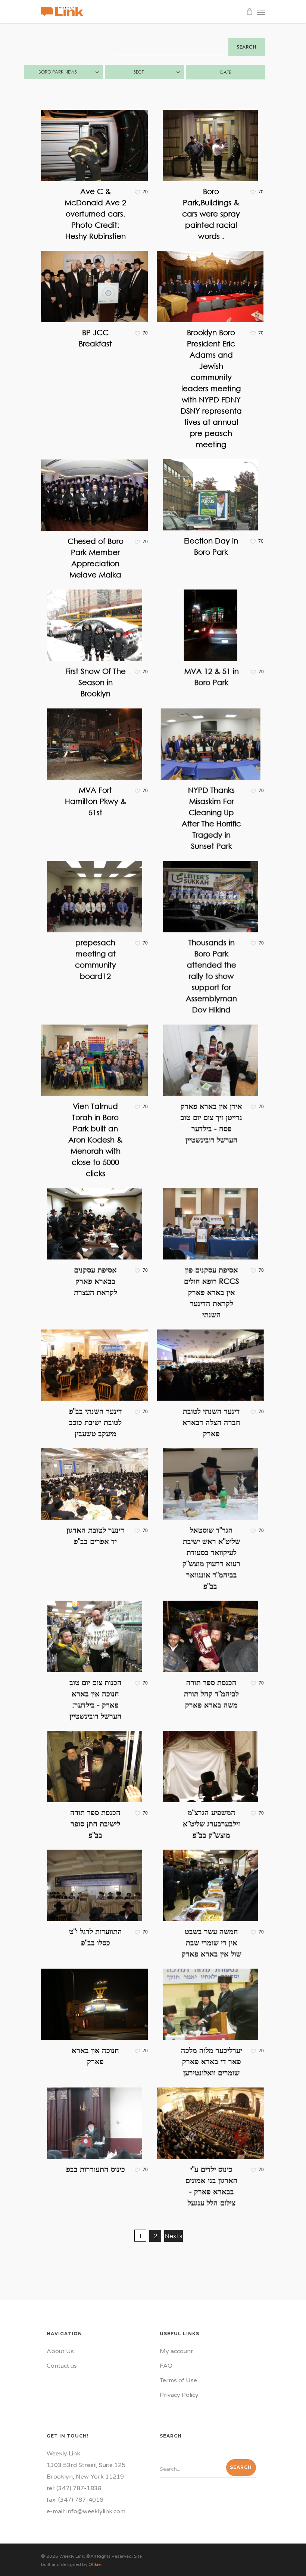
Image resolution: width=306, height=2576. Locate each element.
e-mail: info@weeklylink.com (86, 2511)
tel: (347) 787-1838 (74, 2488)
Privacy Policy (179, 2395)
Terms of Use (178, 2380)
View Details (96, 140)
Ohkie (95, 2564)
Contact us (62, 2366)
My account (176, 2351)
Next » (174, 2236)
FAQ (166, 2366)
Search (247, 47)
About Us (60, 2351)
